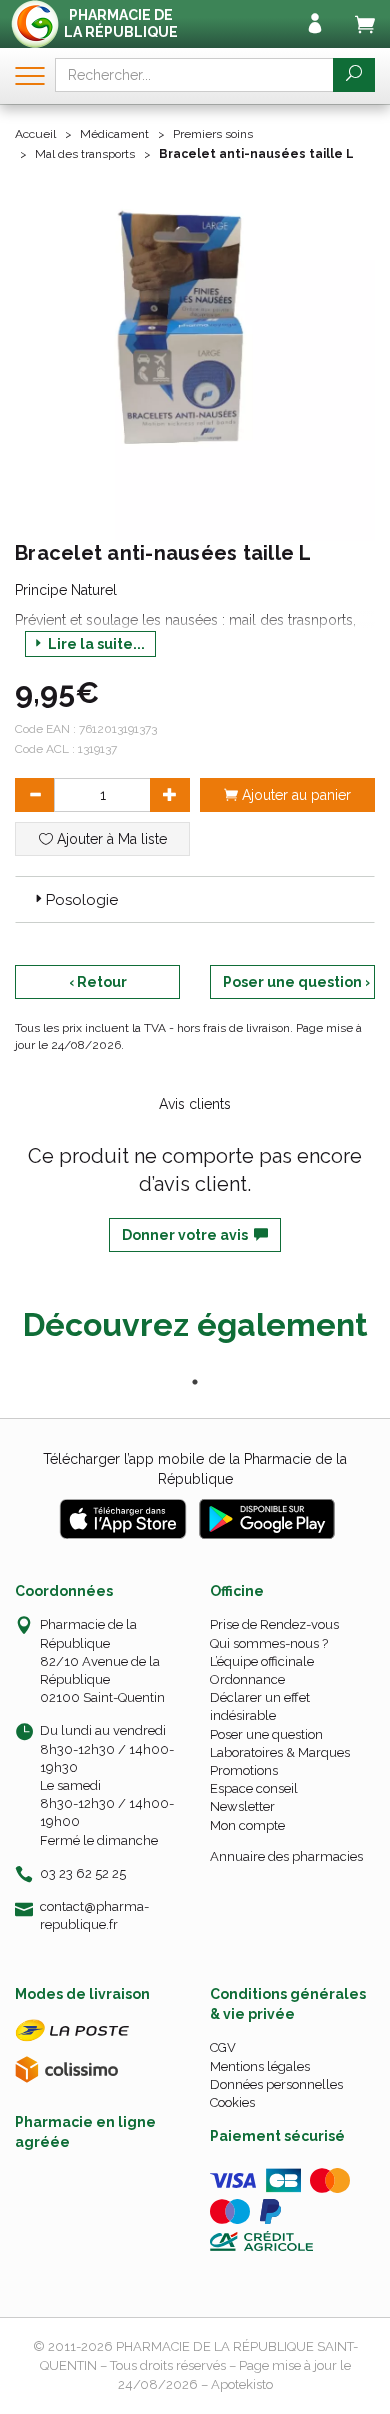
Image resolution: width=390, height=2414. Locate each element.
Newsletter (242, 1806)
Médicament (114, 134)
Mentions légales (260, 2066)
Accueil (35, 134)
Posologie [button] (82, 900)
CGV (223, 2047)
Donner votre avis (188, 1235)
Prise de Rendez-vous (274, 1624)
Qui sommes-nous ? (269, 1643)
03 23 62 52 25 (83, 1873)
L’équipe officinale (262, 1661)
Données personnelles (276, 2084)
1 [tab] (195, 1382)
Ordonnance (247, 1679)
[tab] (195, 899)
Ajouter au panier (294, 795)
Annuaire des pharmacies (286, 1856)
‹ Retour (98, 982)
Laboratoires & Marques (280, 1752)
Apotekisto (242, 2384)
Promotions (244, 1770)
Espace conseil (254, 1788)
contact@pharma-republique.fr (94, 1915)
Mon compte (247, 1825)
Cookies (232, 2102)
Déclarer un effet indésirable (260, 1706)
